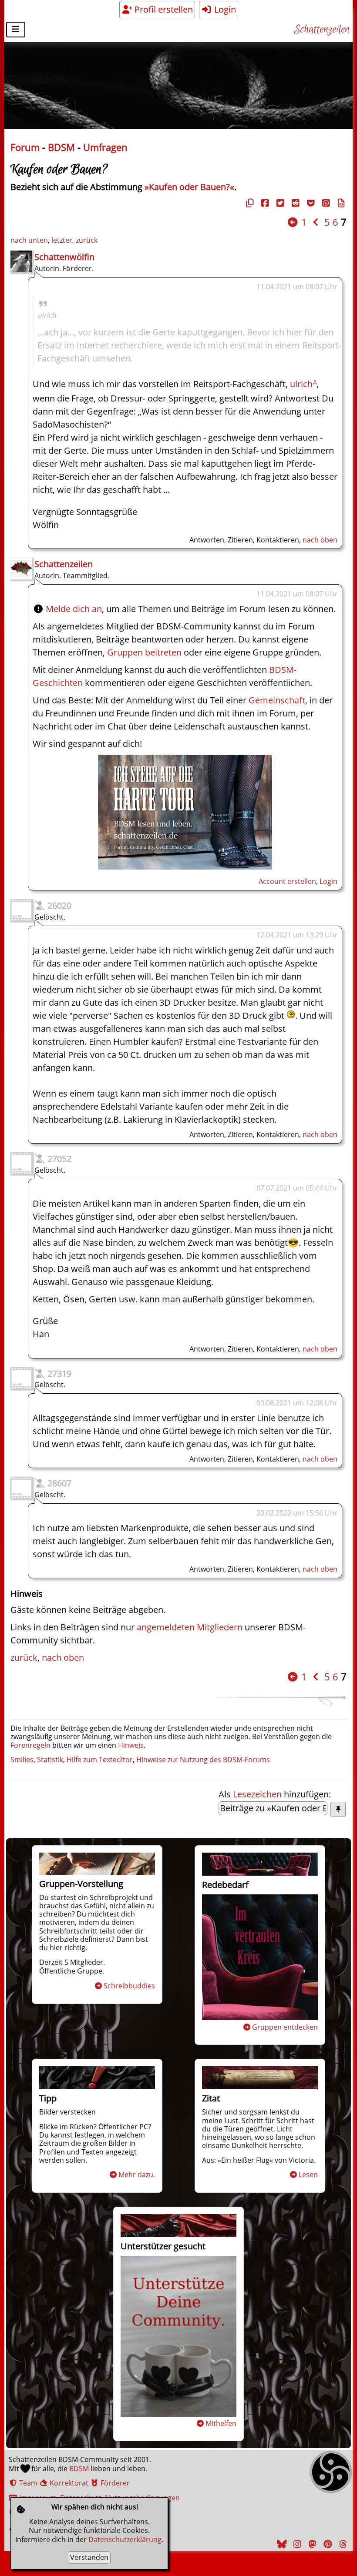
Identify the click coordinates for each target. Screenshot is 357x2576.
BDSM (61, 147)
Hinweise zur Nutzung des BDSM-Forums (203, 1760)
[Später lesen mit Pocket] (310, 203)
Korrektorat (68, 2483)
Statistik (50, 1760)
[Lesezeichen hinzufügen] (338, 1809)
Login (224, 9)
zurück (87, 240)
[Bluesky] (281, 2544)
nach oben (320, 540)
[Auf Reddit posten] (294, 203)
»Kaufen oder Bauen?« (189, 187)
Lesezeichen (257, 1794)
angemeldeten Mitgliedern (190, 1627)
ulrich (301, 384)
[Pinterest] (327, 2544)
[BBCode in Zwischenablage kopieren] (340, 203)
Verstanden (89, 2557)
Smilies (22, 1760)
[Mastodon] (311, 2544)
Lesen (308, 2175)
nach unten (29, 240)
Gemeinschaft (277, 700)
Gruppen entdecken (285, 2027)
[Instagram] (296, 2544)
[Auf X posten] (279, 203)
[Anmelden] (185, 866)
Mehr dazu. (137, 2175)
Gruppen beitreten (144, 652)
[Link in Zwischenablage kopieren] (249, 203)
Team (27, 2483)
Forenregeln (30, 1745)
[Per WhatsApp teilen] (325, 203)
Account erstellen (287, 881)
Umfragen (105, 147)
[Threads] (342, 2544)
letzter (62, 240)
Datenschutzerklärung (125, 2539)
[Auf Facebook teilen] (264, 203)
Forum (25, 147)
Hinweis (131, 1745)
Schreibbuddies (129, 1986)
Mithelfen (221, 2423)
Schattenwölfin (64, 257)
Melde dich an (74, 609)
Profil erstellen (163, 9)
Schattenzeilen (322, 30)
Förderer (114, 2483)
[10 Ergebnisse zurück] (293, 222)
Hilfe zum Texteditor (100, 1760)
